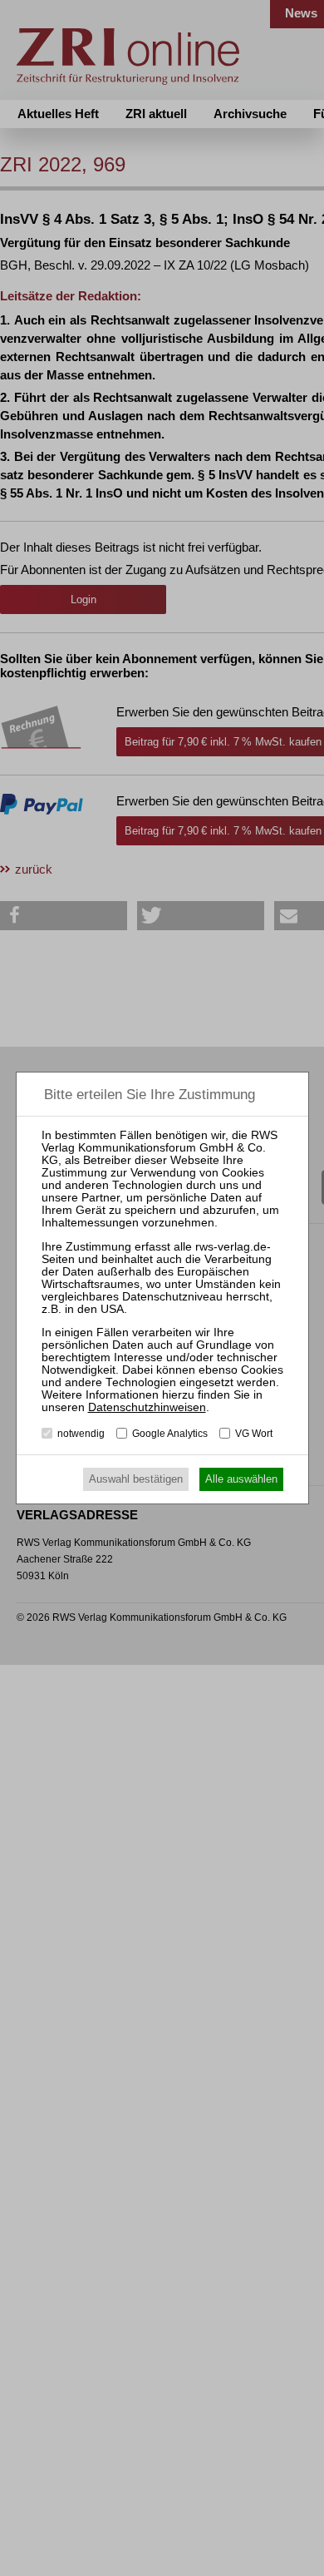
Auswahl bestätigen (136, 1479)
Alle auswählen (241, 1479)
